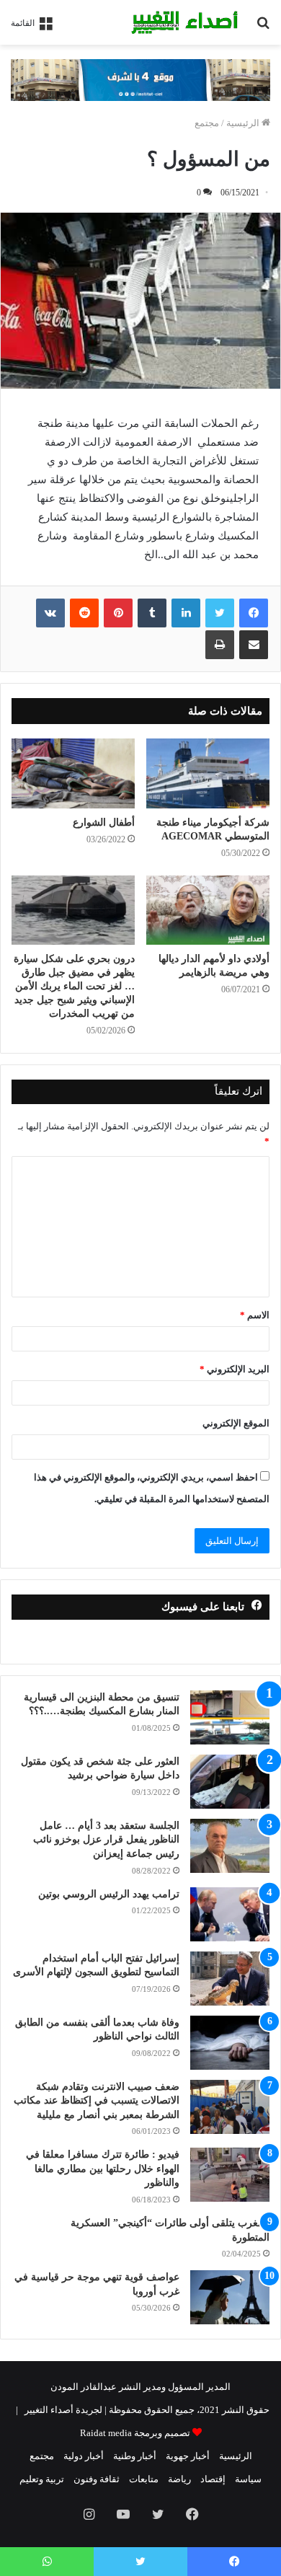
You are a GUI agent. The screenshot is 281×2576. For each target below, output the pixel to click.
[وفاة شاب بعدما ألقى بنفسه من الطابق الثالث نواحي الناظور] (230, 2043)
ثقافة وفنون (97, 2479)
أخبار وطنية (135, 2456)
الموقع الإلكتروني (236, 1423)
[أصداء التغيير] (187, 22)
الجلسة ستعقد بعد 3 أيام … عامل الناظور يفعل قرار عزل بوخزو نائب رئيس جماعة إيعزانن (106, 1840)
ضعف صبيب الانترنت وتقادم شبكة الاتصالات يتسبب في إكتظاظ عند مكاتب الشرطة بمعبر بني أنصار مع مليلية (97, 2101)
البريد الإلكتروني (235, 1369)
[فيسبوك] (254, 613)
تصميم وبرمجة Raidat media (135, 2433)
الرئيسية (244, 123)
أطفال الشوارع (104, 822)
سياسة (248, 2479)
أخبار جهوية (188, 2456)
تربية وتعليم (42, 2479)
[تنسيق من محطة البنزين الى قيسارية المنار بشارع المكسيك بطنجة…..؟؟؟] (230, 1717)
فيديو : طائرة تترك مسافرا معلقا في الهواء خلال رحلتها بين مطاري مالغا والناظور (103, 2169)
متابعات (144, 2479)
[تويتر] (220, 613)
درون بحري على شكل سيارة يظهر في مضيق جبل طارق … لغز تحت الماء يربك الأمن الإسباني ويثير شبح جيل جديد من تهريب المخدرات (74, 986)
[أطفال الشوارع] (73, 773)
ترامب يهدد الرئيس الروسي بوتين (109, 1894)
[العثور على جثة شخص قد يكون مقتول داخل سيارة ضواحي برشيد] (230, 1782)
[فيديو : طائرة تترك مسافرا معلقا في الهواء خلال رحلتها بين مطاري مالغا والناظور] (230, 2175)
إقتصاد (213, 2479)
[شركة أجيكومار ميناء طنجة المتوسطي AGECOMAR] (208, 773)
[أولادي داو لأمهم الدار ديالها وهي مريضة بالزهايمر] (208, 910)
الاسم (255, 1315)
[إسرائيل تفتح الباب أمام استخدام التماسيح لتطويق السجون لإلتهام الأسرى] (230, 1979)
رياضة (179, 2479)
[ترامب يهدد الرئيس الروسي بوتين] (230, 1914)
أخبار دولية (84, 2456)
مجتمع (207, 123)
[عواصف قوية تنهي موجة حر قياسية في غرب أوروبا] (230, 2297)
